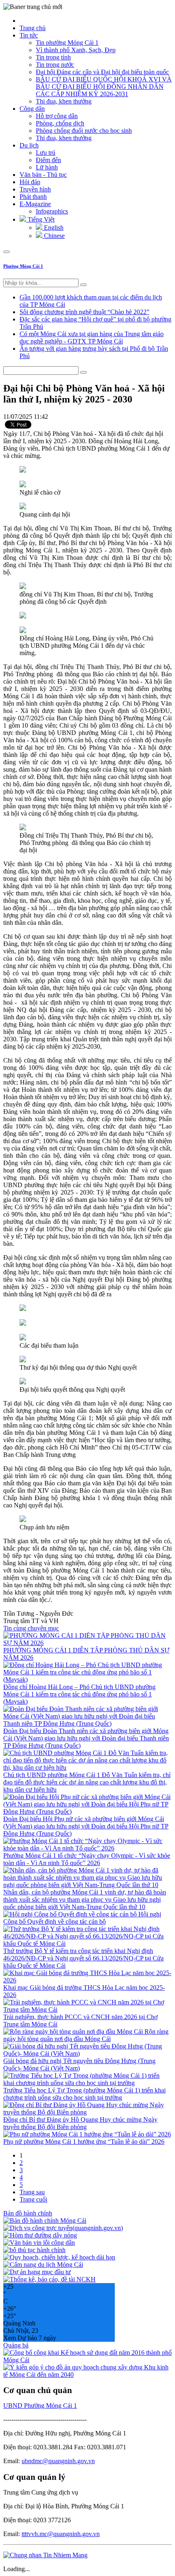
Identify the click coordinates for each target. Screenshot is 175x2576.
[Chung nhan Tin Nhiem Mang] (45, 2555)
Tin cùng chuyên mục (31, 1628)
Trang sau (32, 2192)
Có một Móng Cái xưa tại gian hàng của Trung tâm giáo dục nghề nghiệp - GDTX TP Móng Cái (92, 338)
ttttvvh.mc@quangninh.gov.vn (61, 2534)
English (53, 228)
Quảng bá (16, 2345)
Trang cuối (33, 2199)
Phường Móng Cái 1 (23, 266)
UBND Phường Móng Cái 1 (40, 2406)
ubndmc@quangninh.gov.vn (58, 2461)
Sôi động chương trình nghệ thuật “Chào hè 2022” (84, 312)
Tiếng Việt (40, 219)
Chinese (54, 236)
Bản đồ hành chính (28, 2213)
